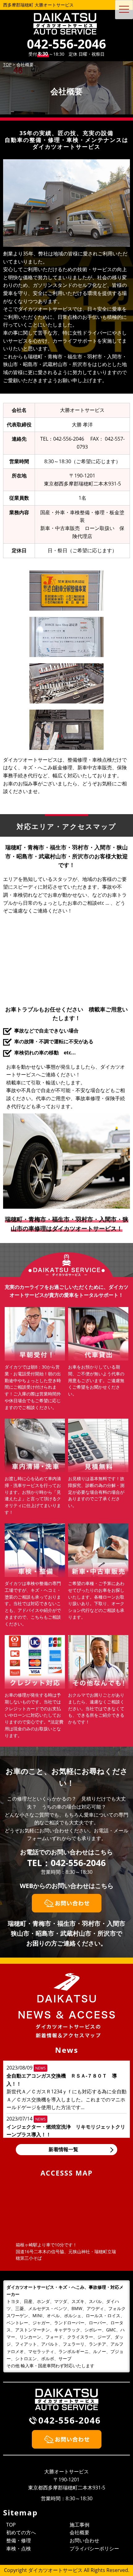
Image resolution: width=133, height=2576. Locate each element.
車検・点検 (19, 2548)
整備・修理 (19, 2540)
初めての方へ (21, 2532)
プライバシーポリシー (94, 2548)
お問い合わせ (84, 2540)
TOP (11, 2525)
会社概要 (79, 2532)
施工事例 (79, 2525)
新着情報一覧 (63, 2149)
